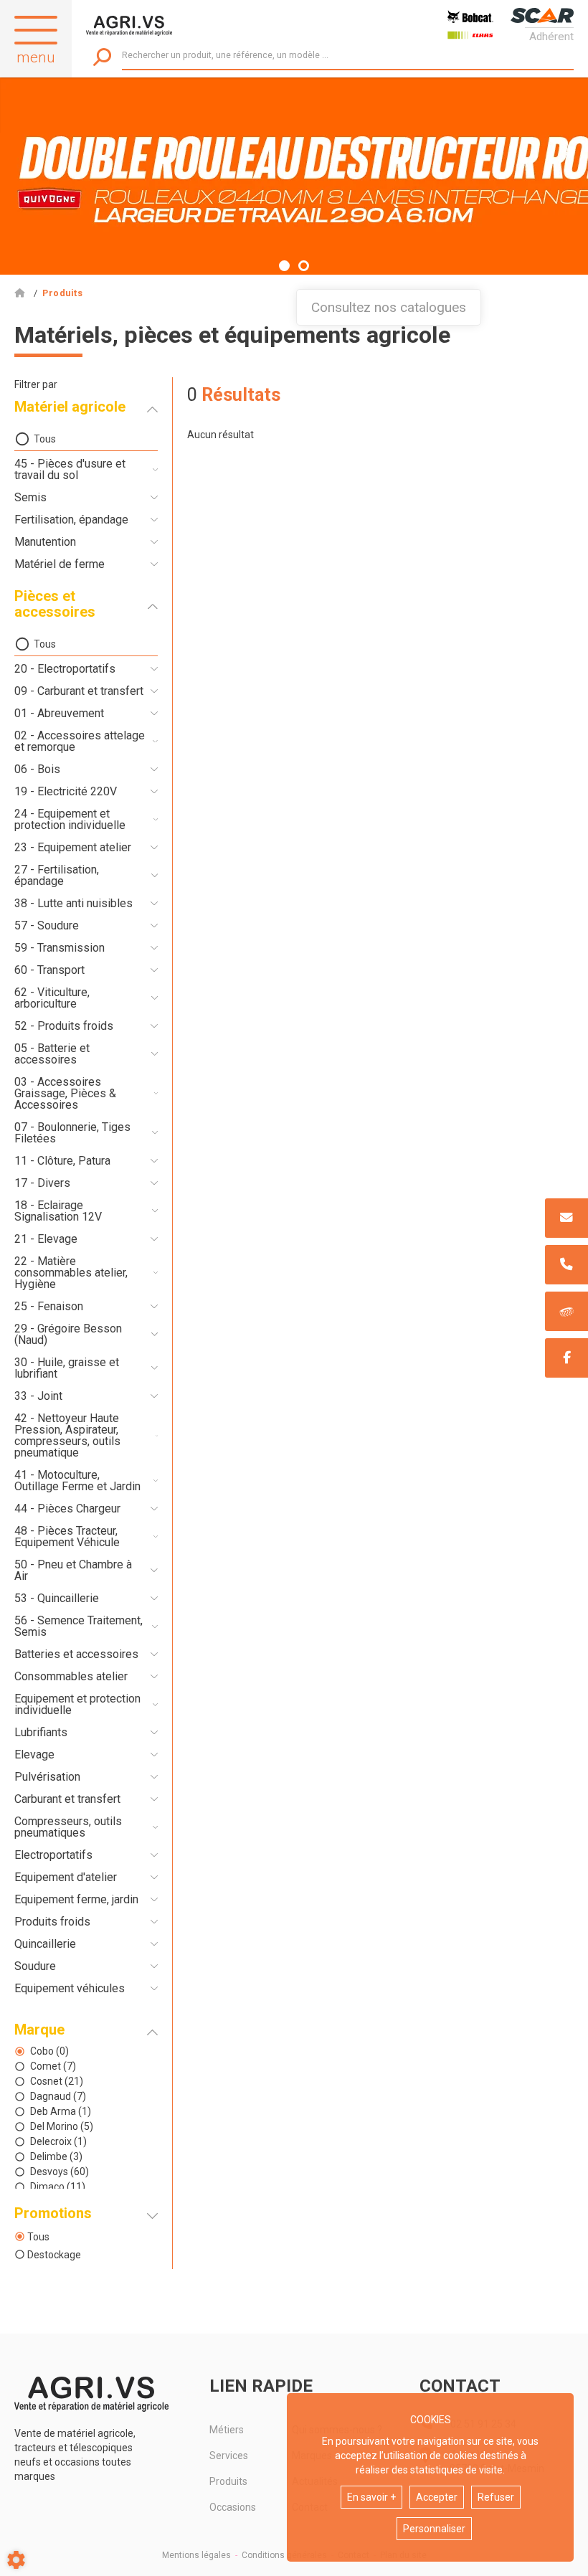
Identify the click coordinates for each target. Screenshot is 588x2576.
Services (229, 2456)
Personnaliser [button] (434, 2529)
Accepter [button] (437, 2497)
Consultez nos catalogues (389, 307)
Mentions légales (196, 2555)
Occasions (233, 2507)
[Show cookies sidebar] (16, 2560)
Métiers (227, 2430)
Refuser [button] (496, 2497)
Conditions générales (284, 2555)
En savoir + (371, 2497)
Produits (228, 2481)
